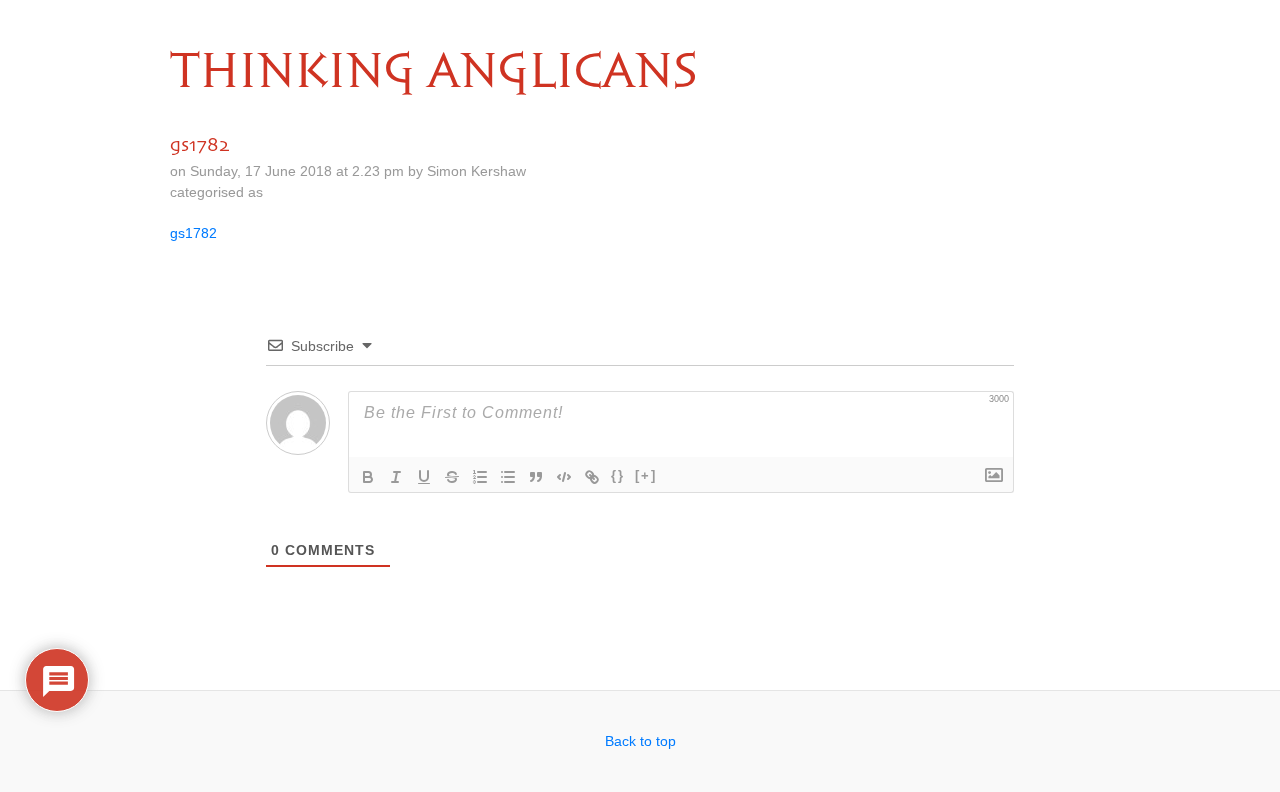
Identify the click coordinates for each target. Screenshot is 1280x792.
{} (618, 475)
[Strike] (452, 477)
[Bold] (368, 477)
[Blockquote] (536, 477)
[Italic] (396, 477)
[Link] (592, 477)
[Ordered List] (480, 477)
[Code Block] (564, 477)
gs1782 (193, 233)
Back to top (640, 741)
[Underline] (424, 477)
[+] (646, 475)
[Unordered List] (508, 477)
